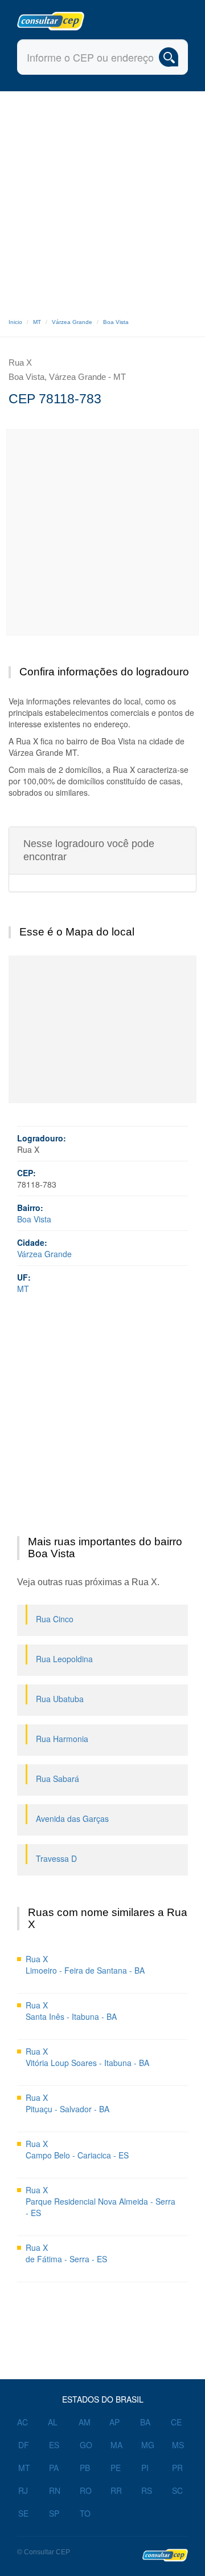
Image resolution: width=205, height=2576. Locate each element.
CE (176, 2422)
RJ (23, 2490)
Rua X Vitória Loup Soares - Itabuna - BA (87, 2057)
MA (116, 2445)
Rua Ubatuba (60, 1699)
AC (22, 2422)
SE (23, 2513)
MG (148, 2445)
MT (37, 322)
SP (54, 2513)
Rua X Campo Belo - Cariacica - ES (77, 2149)
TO (85, 2513)
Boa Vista (116, 322)
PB (85, 2468)
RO (86, 2490)
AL (53, 2422)
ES (54, 2445)
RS (147, 2490)
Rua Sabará (58, 1779)
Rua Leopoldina (64, 1659)
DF (24, 2445)
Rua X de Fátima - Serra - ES (66, 2253)
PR (177, 2468)
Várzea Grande (72, 322)
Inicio (15, 322)
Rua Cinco (55, 1619)
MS (178, 2445)
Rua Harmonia (62, 1739)
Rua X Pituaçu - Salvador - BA (67, 2103)
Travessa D (56, 1858)
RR (116, 2490)
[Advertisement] (102, 200)
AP (114, 2422)
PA (54, 2468)
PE (116, 2468)
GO (86, 2445)
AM (85, 2422)
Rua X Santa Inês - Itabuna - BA (71, 2011)
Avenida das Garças (72, 1818)
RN (55, 2490)
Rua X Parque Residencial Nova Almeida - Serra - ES (101, 2201)
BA (145, 2422)
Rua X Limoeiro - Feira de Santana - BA (85, 1965)
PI (145, 2468)
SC (177, 2490)
